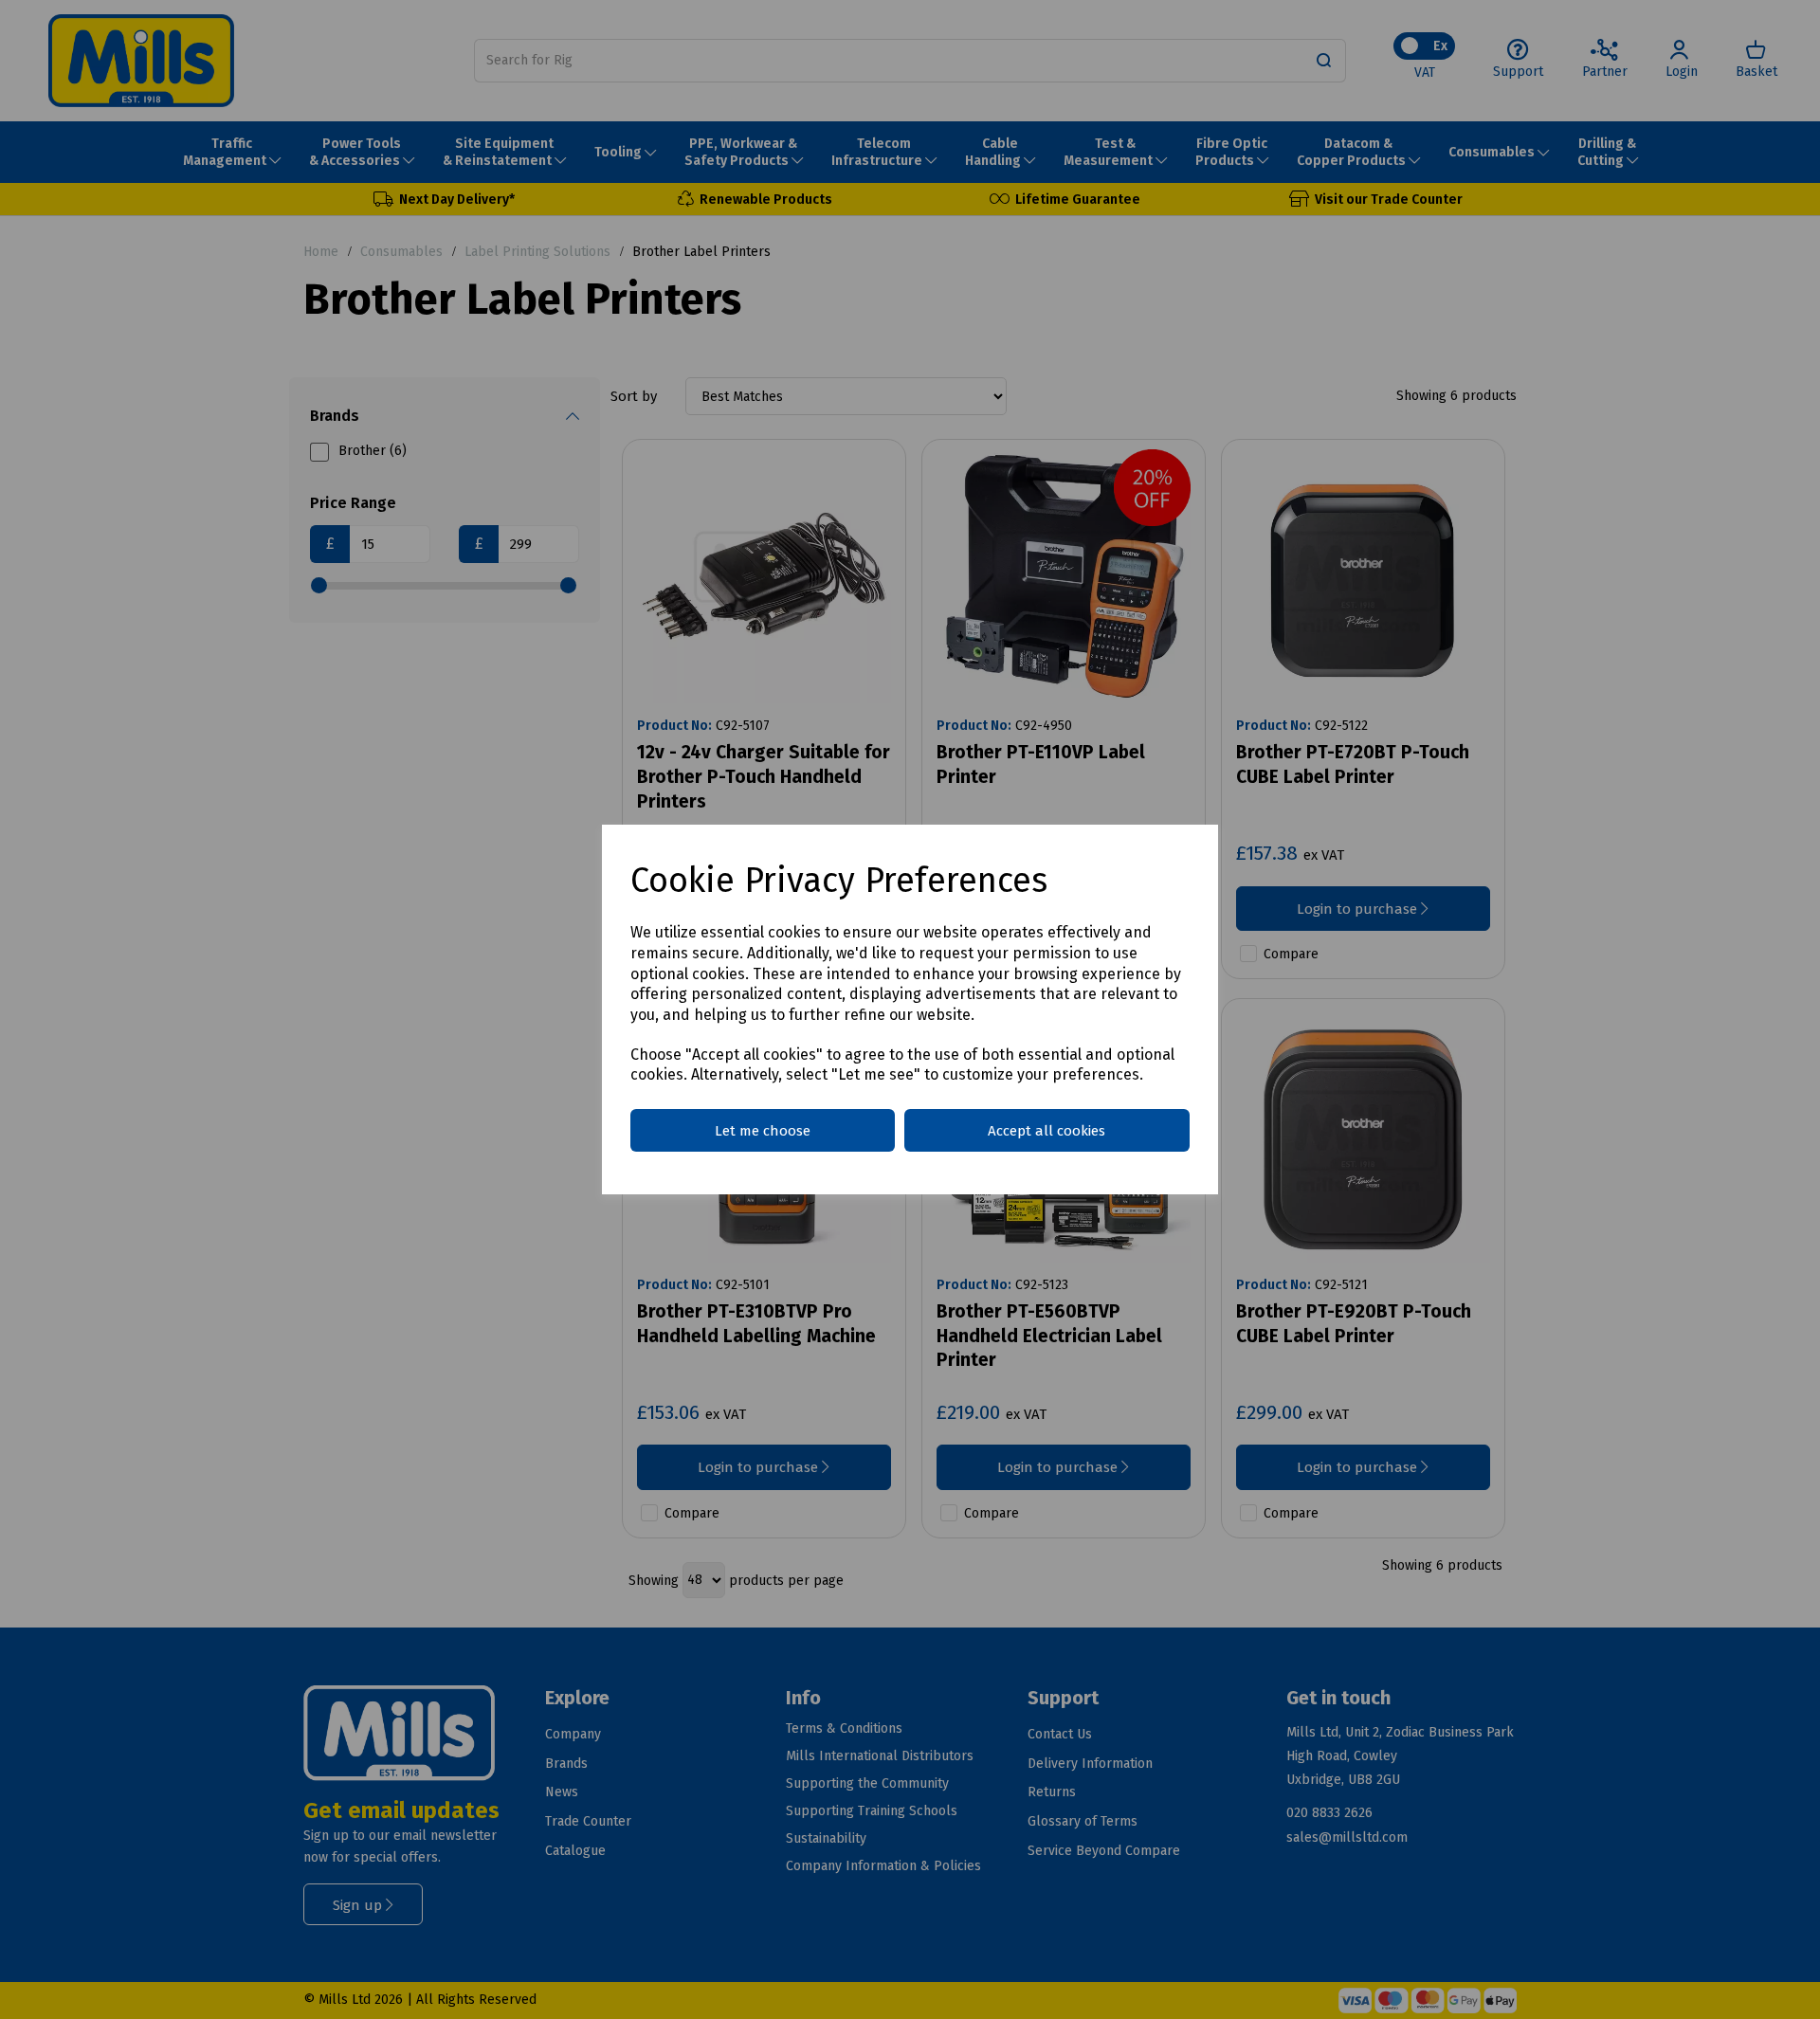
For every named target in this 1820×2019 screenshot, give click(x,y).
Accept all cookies (1046, 1131)
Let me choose (763, 1131)
